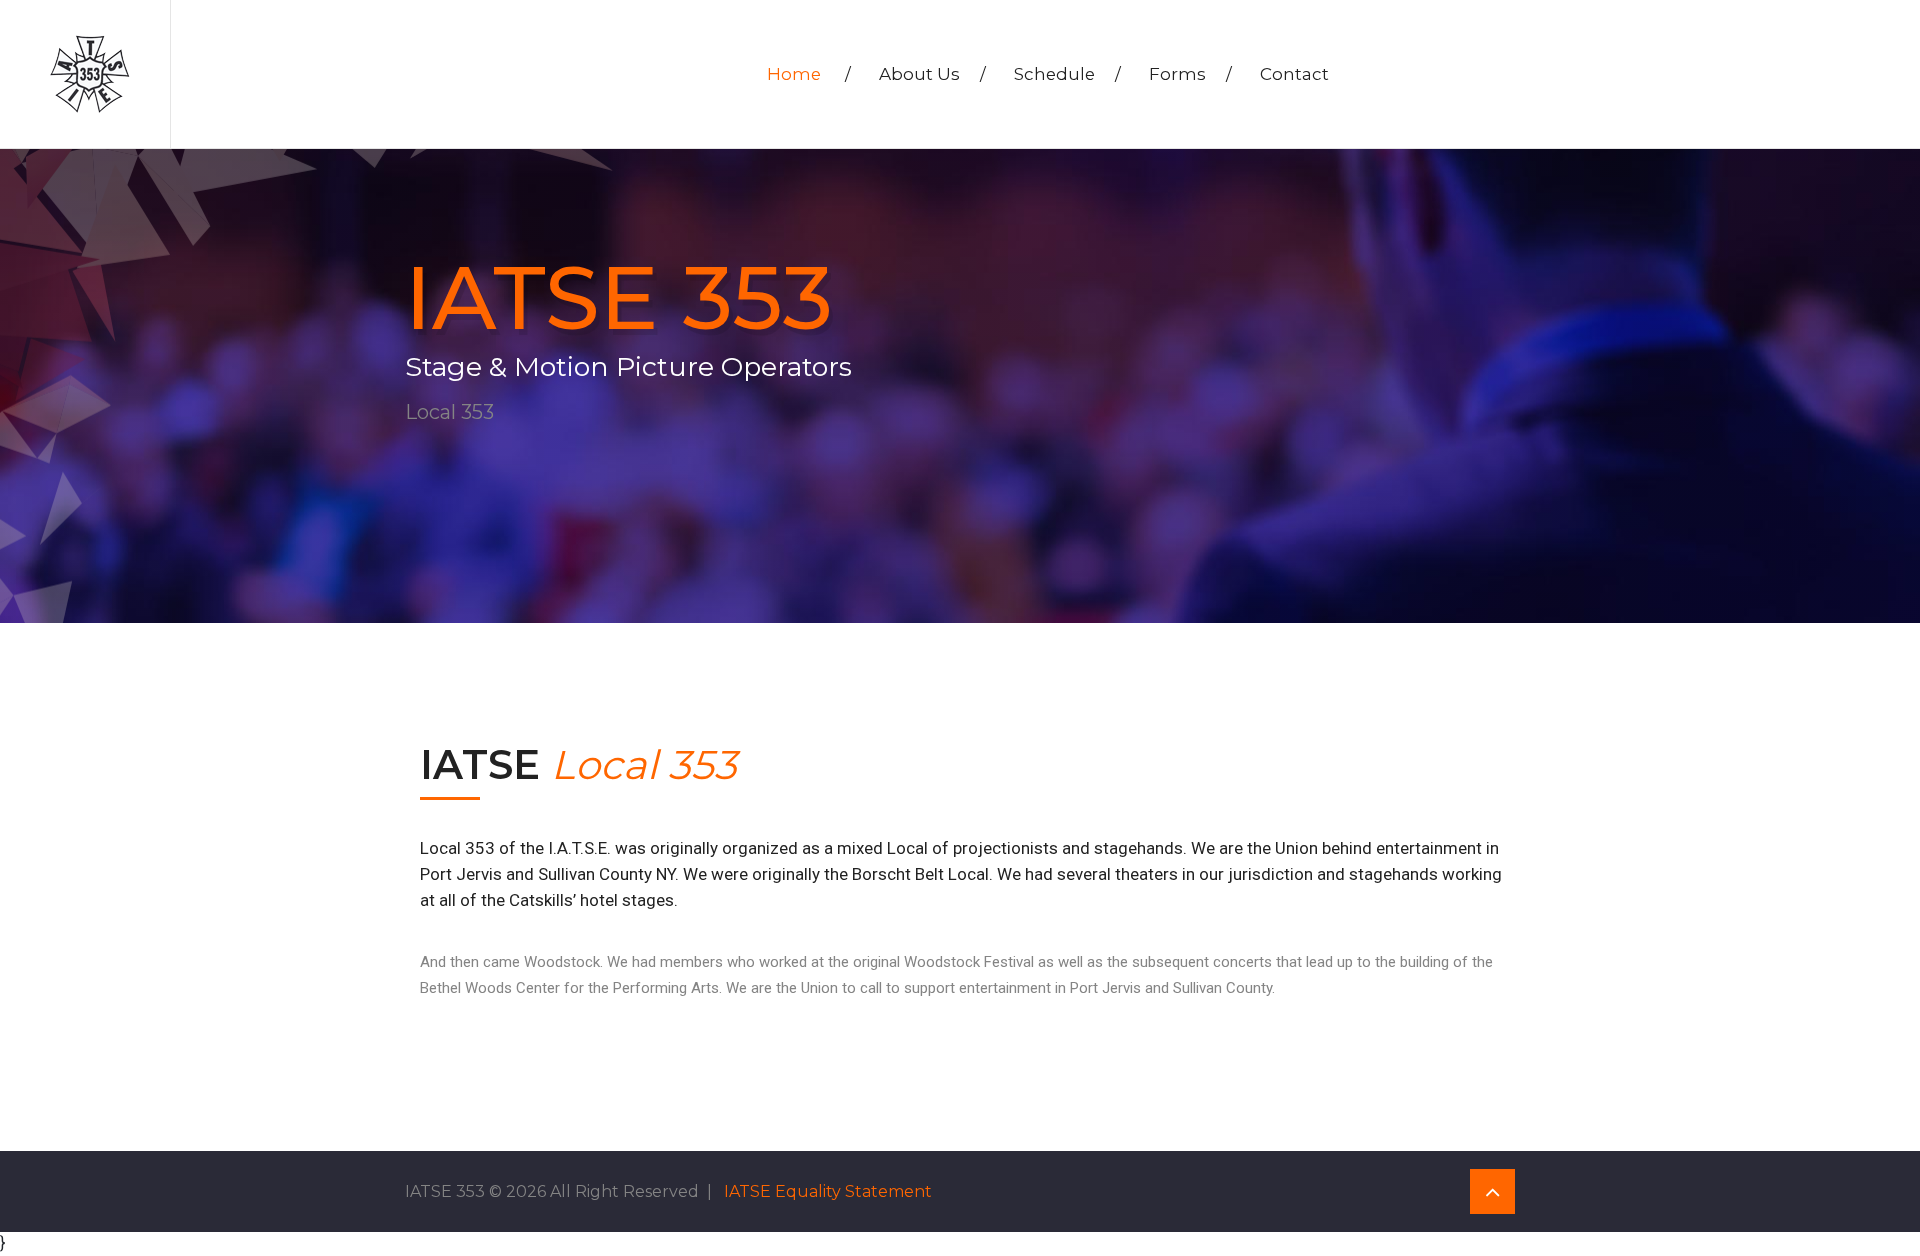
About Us (932, 74)
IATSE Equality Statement (828, 1191)
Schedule (1067, 74)
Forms (1190, 74)
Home (809, 74)
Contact (1294, 74)
